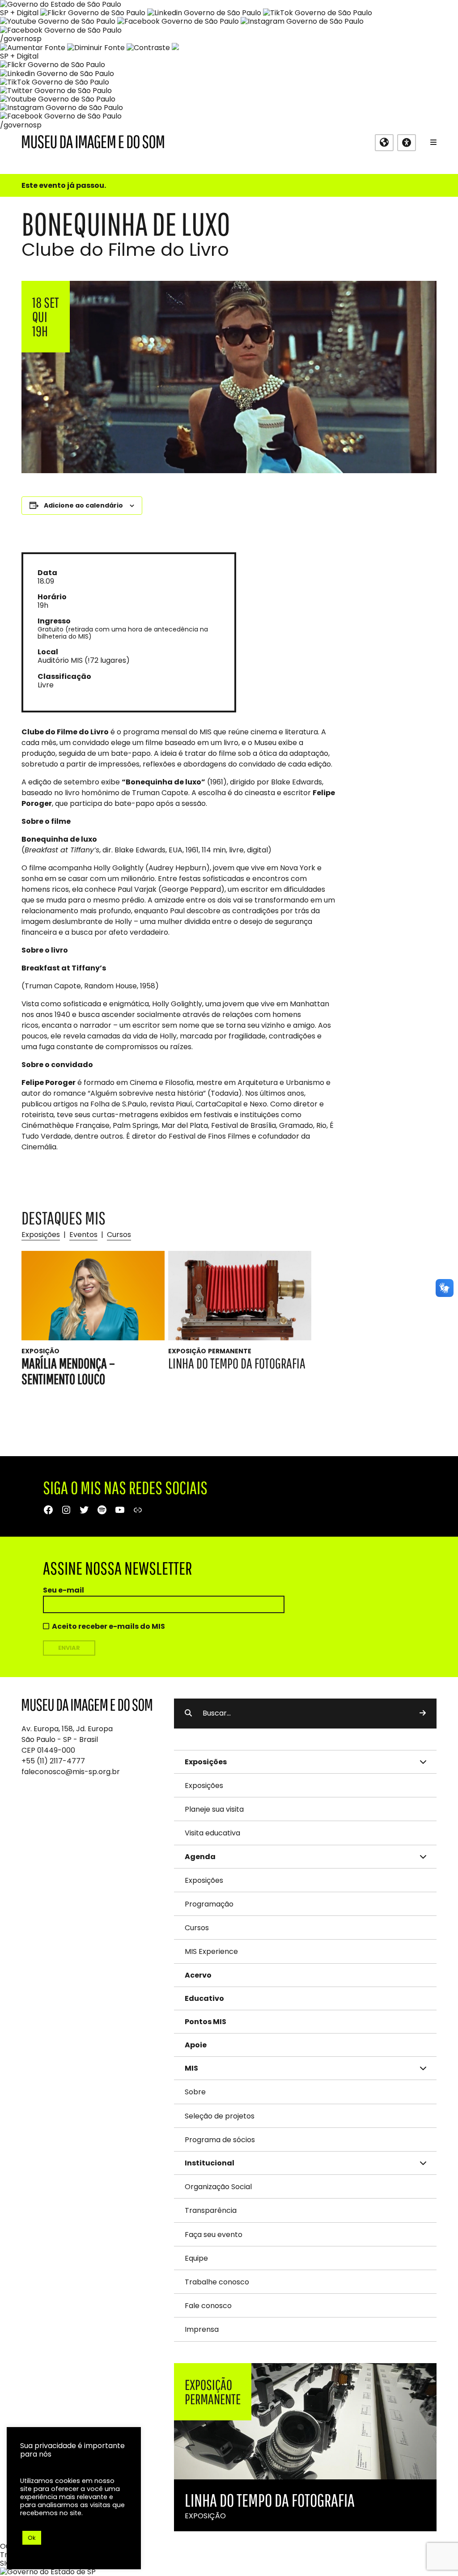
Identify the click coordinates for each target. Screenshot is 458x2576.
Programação (209, 1904)
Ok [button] (32, 2538)
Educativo (204, 1998)
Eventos (83, 1235)
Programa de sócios (220, 2140)
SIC (6, 2563)
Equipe (196, 2258)
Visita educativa (212, 1833)
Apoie (196, 2045)
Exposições (41, 1235)
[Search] (423, 1713)
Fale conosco (208, 2306)
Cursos (119, 1235)
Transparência (211, 2210)
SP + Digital (19, 13)
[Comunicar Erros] (175, 48)
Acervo (198, 1975)
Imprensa (202, 2329)
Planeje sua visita (214, 1809)
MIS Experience (211, 1951)
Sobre (195, 2092)
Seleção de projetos (220, 2116)
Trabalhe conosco (217, 2282)
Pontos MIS (206, 2022)
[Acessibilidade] (407, 143)
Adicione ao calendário (83, 505)
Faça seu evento (214, 2235)
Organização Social (218, 2187)
